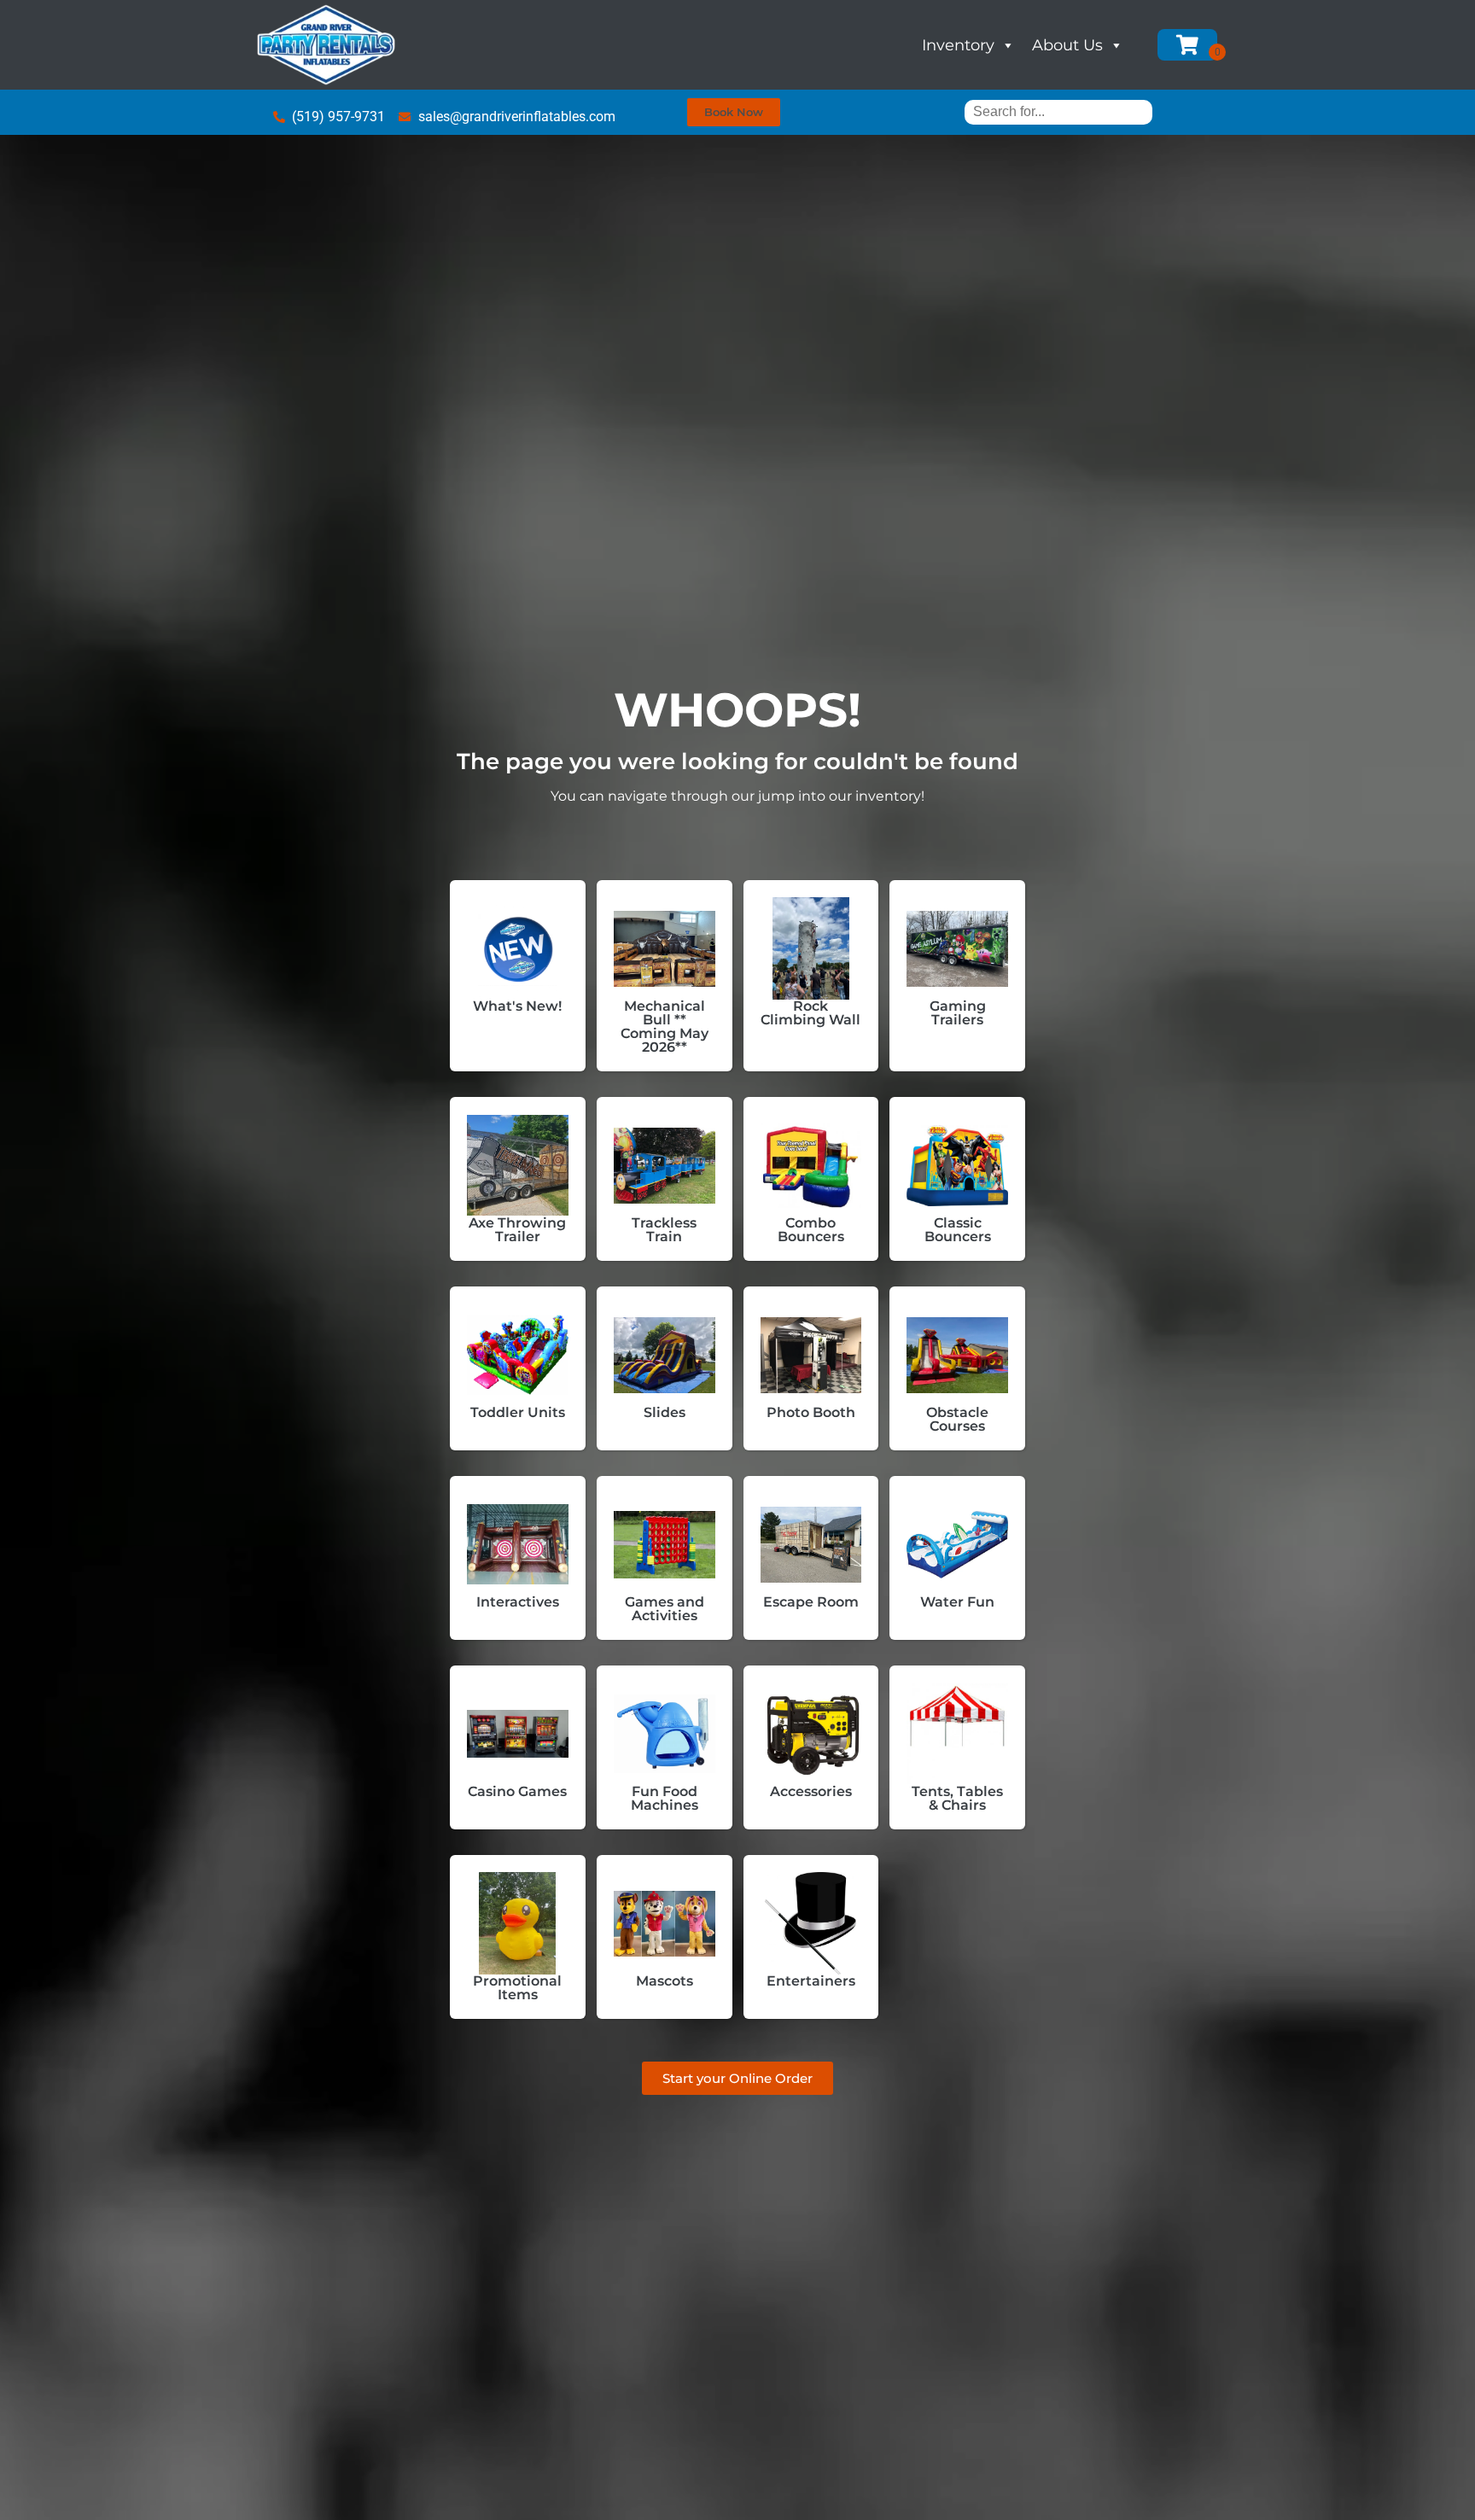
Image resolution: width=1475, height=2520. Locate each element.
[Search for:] (1058, 111)
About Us (1067, 45)
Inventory (958, 45)
